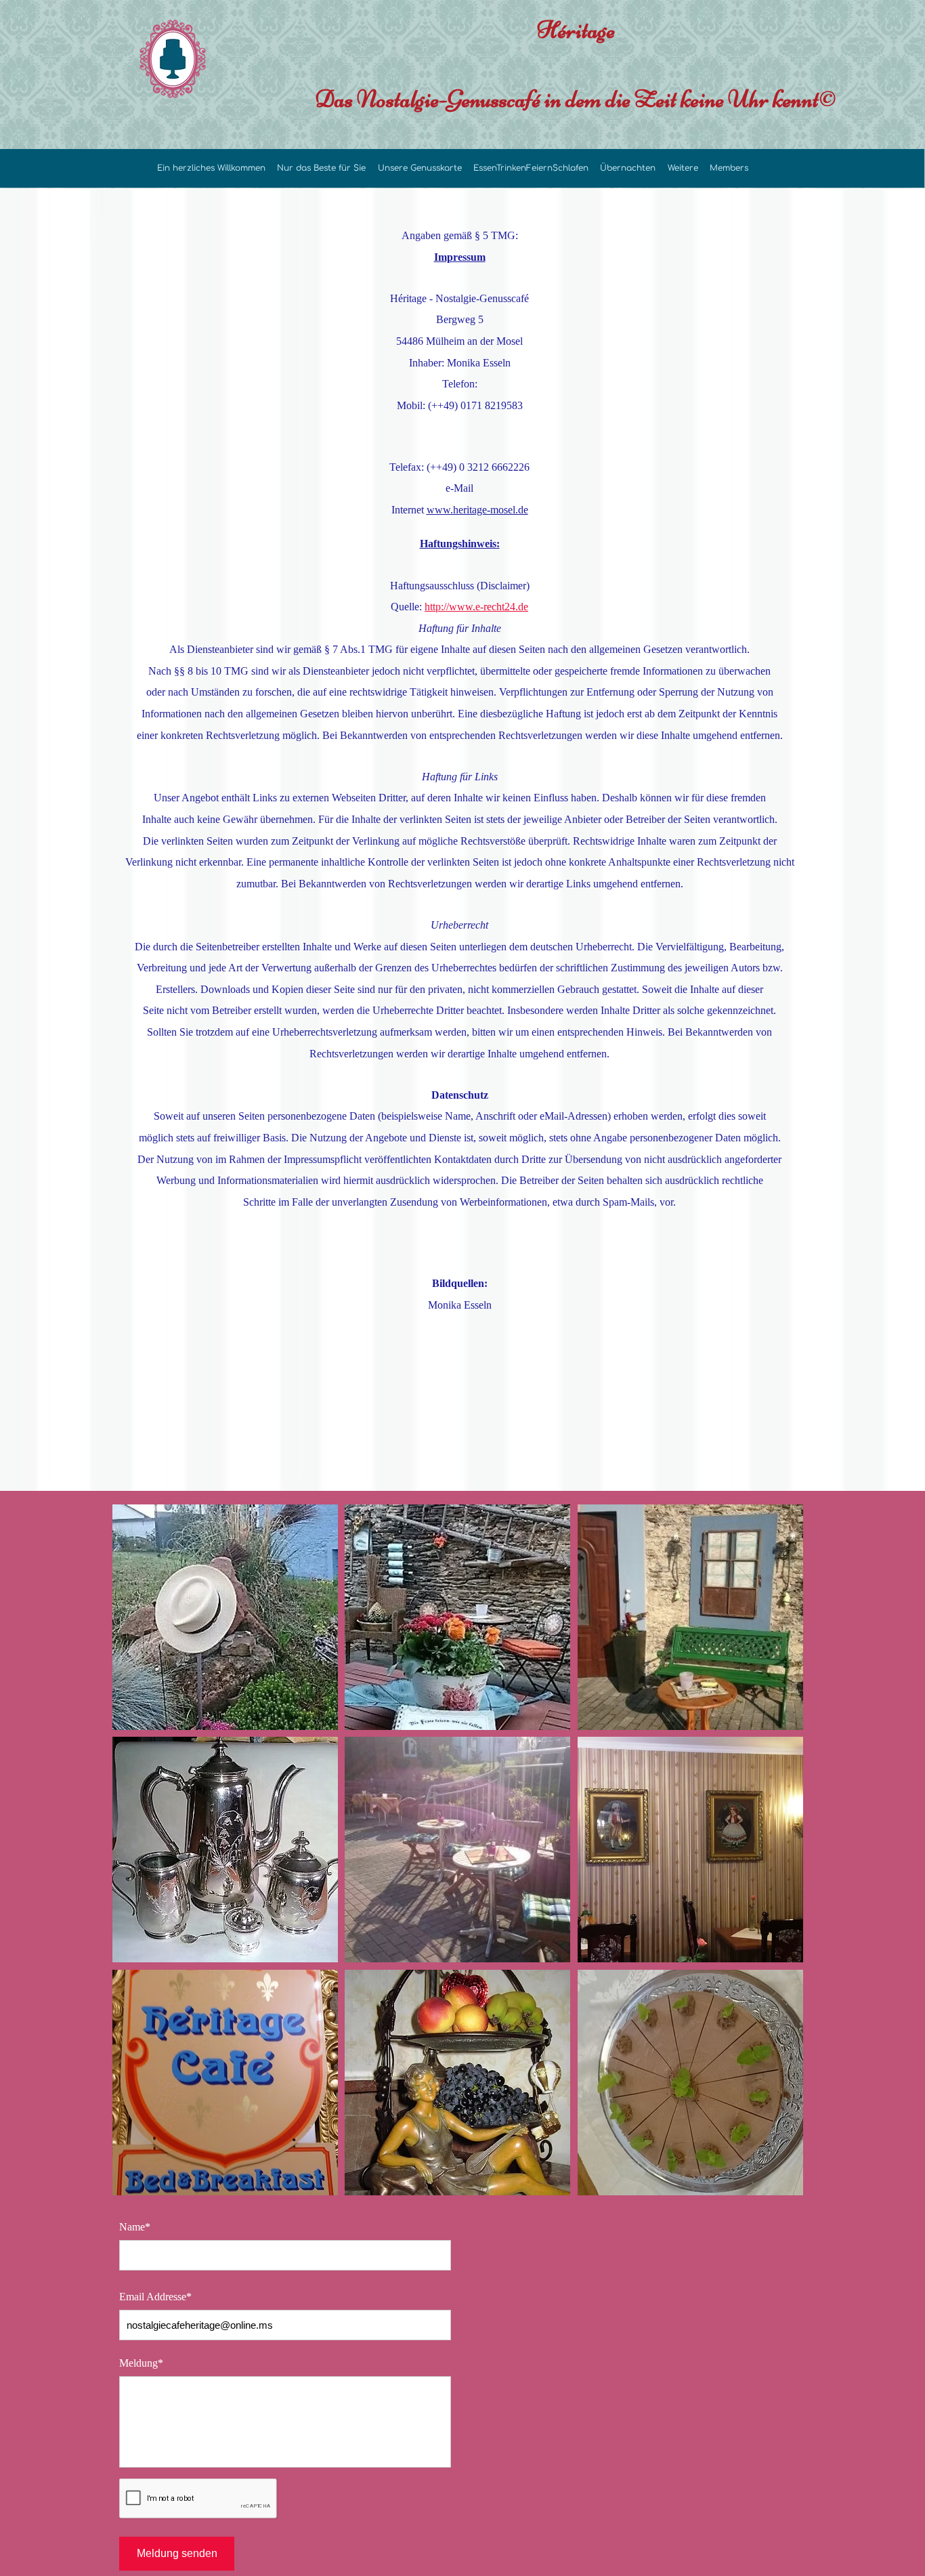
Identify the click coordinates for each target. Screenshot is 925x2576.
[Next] (777, 774)
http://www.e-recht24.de (476, 607)
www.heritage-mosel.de (477, 510)
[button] (225, 1617)
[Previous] (138, 774)
